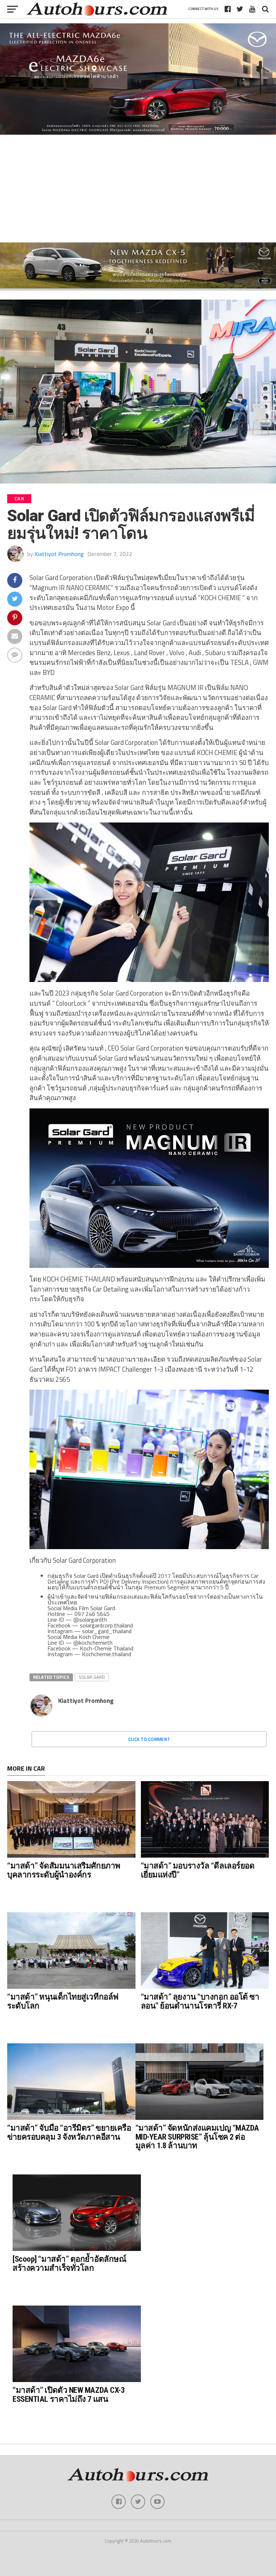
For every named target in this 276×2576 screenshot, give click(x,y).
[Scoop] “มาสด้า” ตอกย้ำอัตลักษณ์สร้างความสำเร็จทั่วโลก (69, 2263)
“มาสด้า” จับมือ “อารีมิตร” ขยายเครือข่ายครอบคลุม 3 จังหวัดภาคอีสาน (69, 2132)
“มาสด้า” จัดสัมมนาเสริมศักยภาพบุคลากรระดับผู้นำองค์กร (64, 1870)
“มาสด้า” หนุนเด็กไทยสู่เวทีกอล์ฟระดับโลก (63, 2001)
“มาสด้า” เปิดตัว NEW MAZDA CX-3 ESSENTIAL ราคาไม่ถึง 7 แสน (68, 2394)
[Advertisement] (138, 189)
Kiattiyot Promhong (59, 554)
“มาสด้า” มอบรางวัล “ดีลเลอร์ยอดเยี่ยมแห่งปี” (198, 1870)
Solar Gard (92, 1677)
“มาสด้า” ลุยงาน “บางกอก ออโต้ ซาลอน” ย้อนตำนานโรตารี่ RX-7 (200, 2001)
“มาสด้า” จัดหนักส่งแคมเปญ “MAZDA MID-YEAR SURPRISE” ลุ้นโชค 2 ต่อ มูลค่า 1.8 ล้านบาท (197, 2137)
